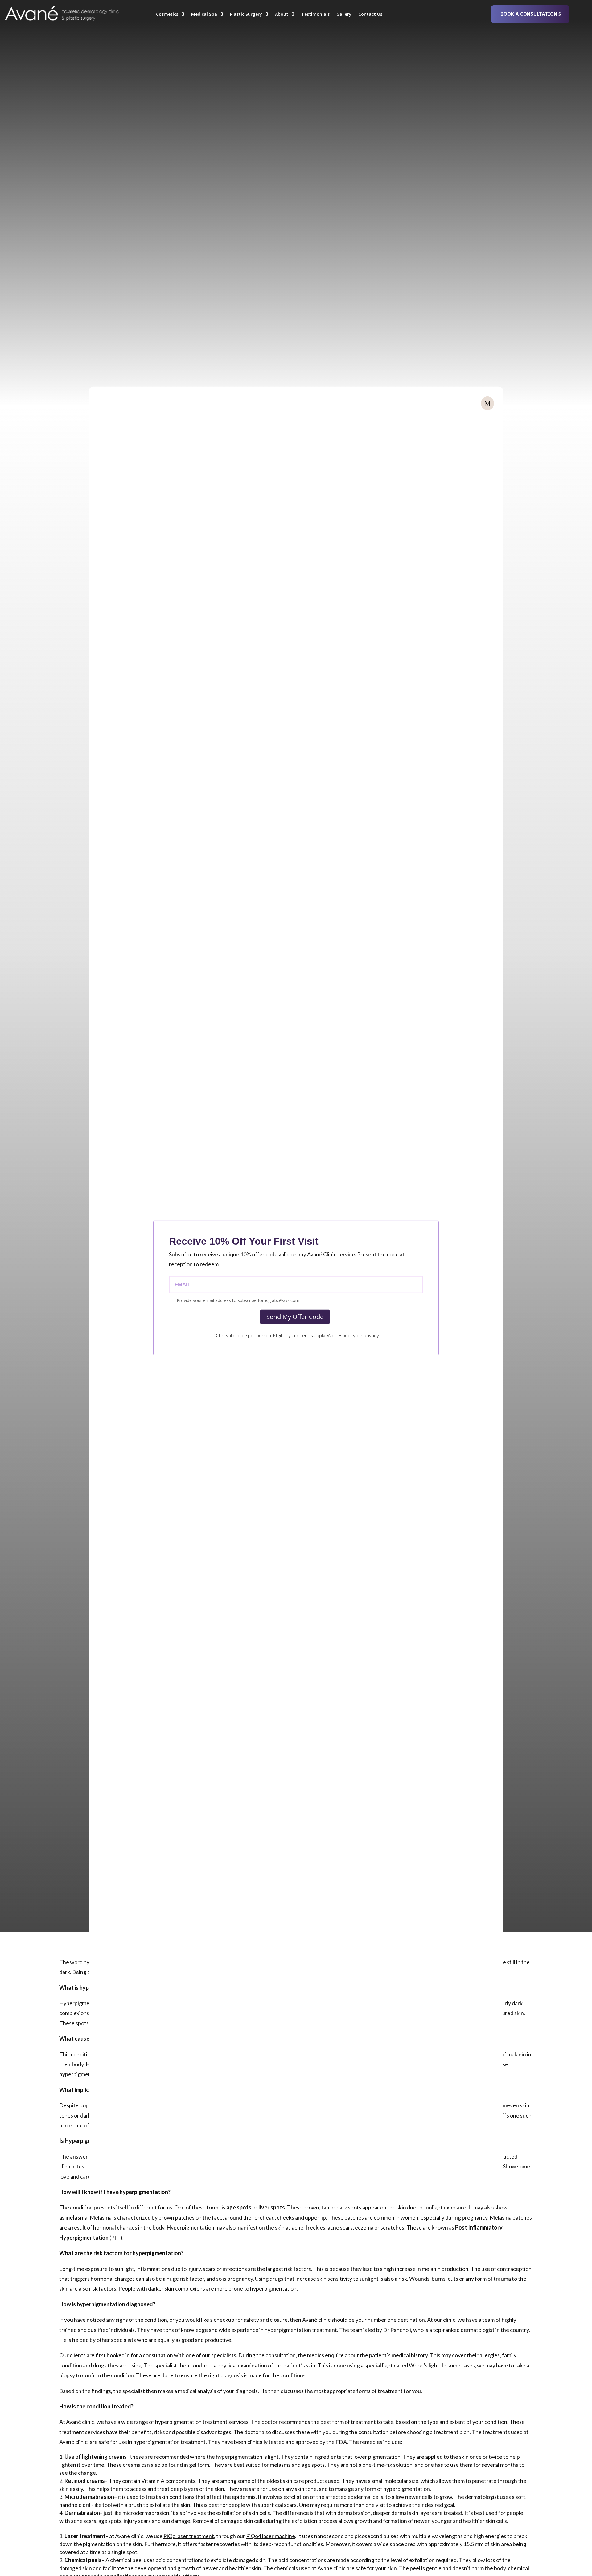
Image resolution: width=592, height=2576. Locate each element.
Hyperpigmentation (83, 2003)
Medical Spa (204, 15)
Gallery (344, 15)
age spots (239, 2207)
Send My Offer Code (295, 1317)
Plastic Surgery (246, 15)
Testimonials (315, 15)
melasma (76, 2217)
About (282, 15)
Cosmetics (167, 15)
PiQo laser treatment (189, 2536)
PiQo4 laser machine (271, 2536)
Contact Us (370, 15)
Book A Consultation (529, 14)
